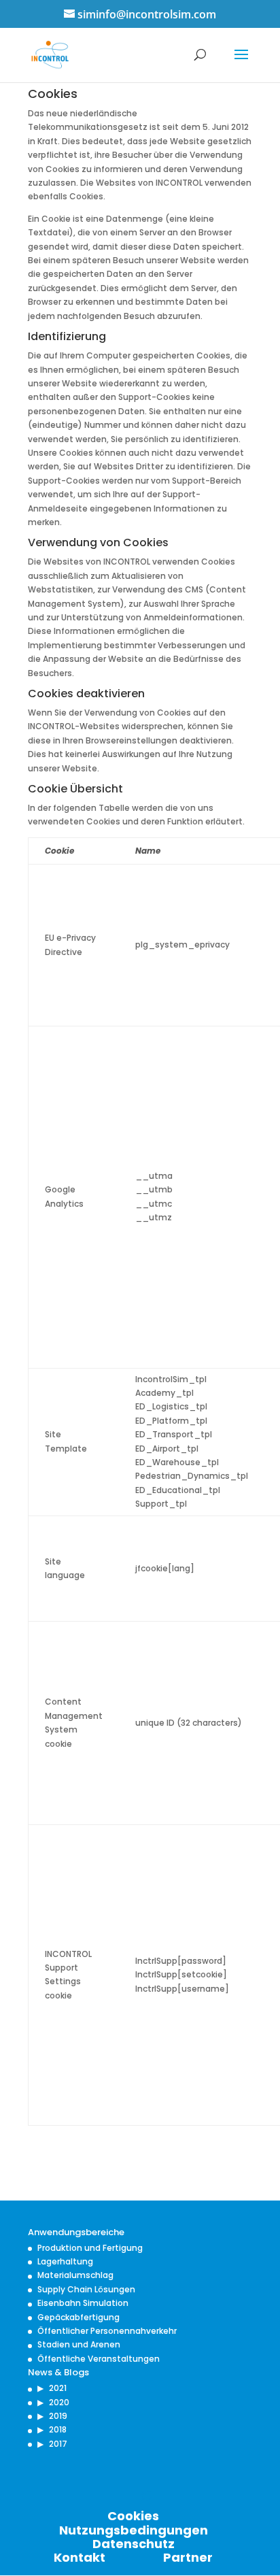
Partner (188, 2557)
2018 (58, 2429)
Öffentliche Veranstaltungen (99, 2359)
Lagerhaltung (65, 2261)
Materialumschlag (75, 2275)
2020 (59, 2402)
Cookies (133, 2516)
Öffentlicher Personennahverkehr (107, 2331)
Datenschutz (134, 2544)
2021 (58, 2388)
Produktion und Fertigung (90, 2248)
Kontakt (80, 2557)
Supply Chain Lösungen (86, 2289)
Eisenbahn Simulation (83, 2303)
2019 (58, 2416)
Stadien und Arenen (79, 2344)
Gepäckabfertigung (78, 2317)
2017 (58, 2444)
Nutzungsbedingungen (134, 2530)
